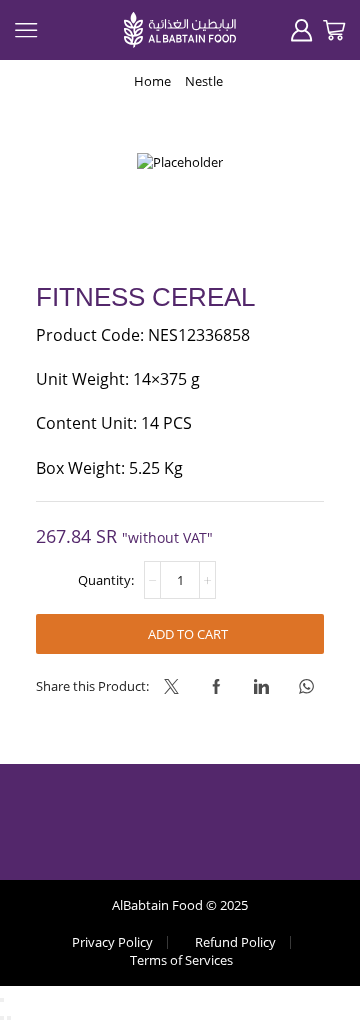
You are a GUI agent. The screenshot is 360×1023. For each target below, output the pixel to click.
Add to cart (188, 634)
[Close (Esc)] (2, 1000)
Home (152, 81)
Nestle (204, 81)
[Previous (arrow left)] (2, 1018)
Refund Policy (235, 942)
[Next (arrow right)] (9, 1018)
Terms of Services (181, 960)
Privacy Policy (112, 942)
